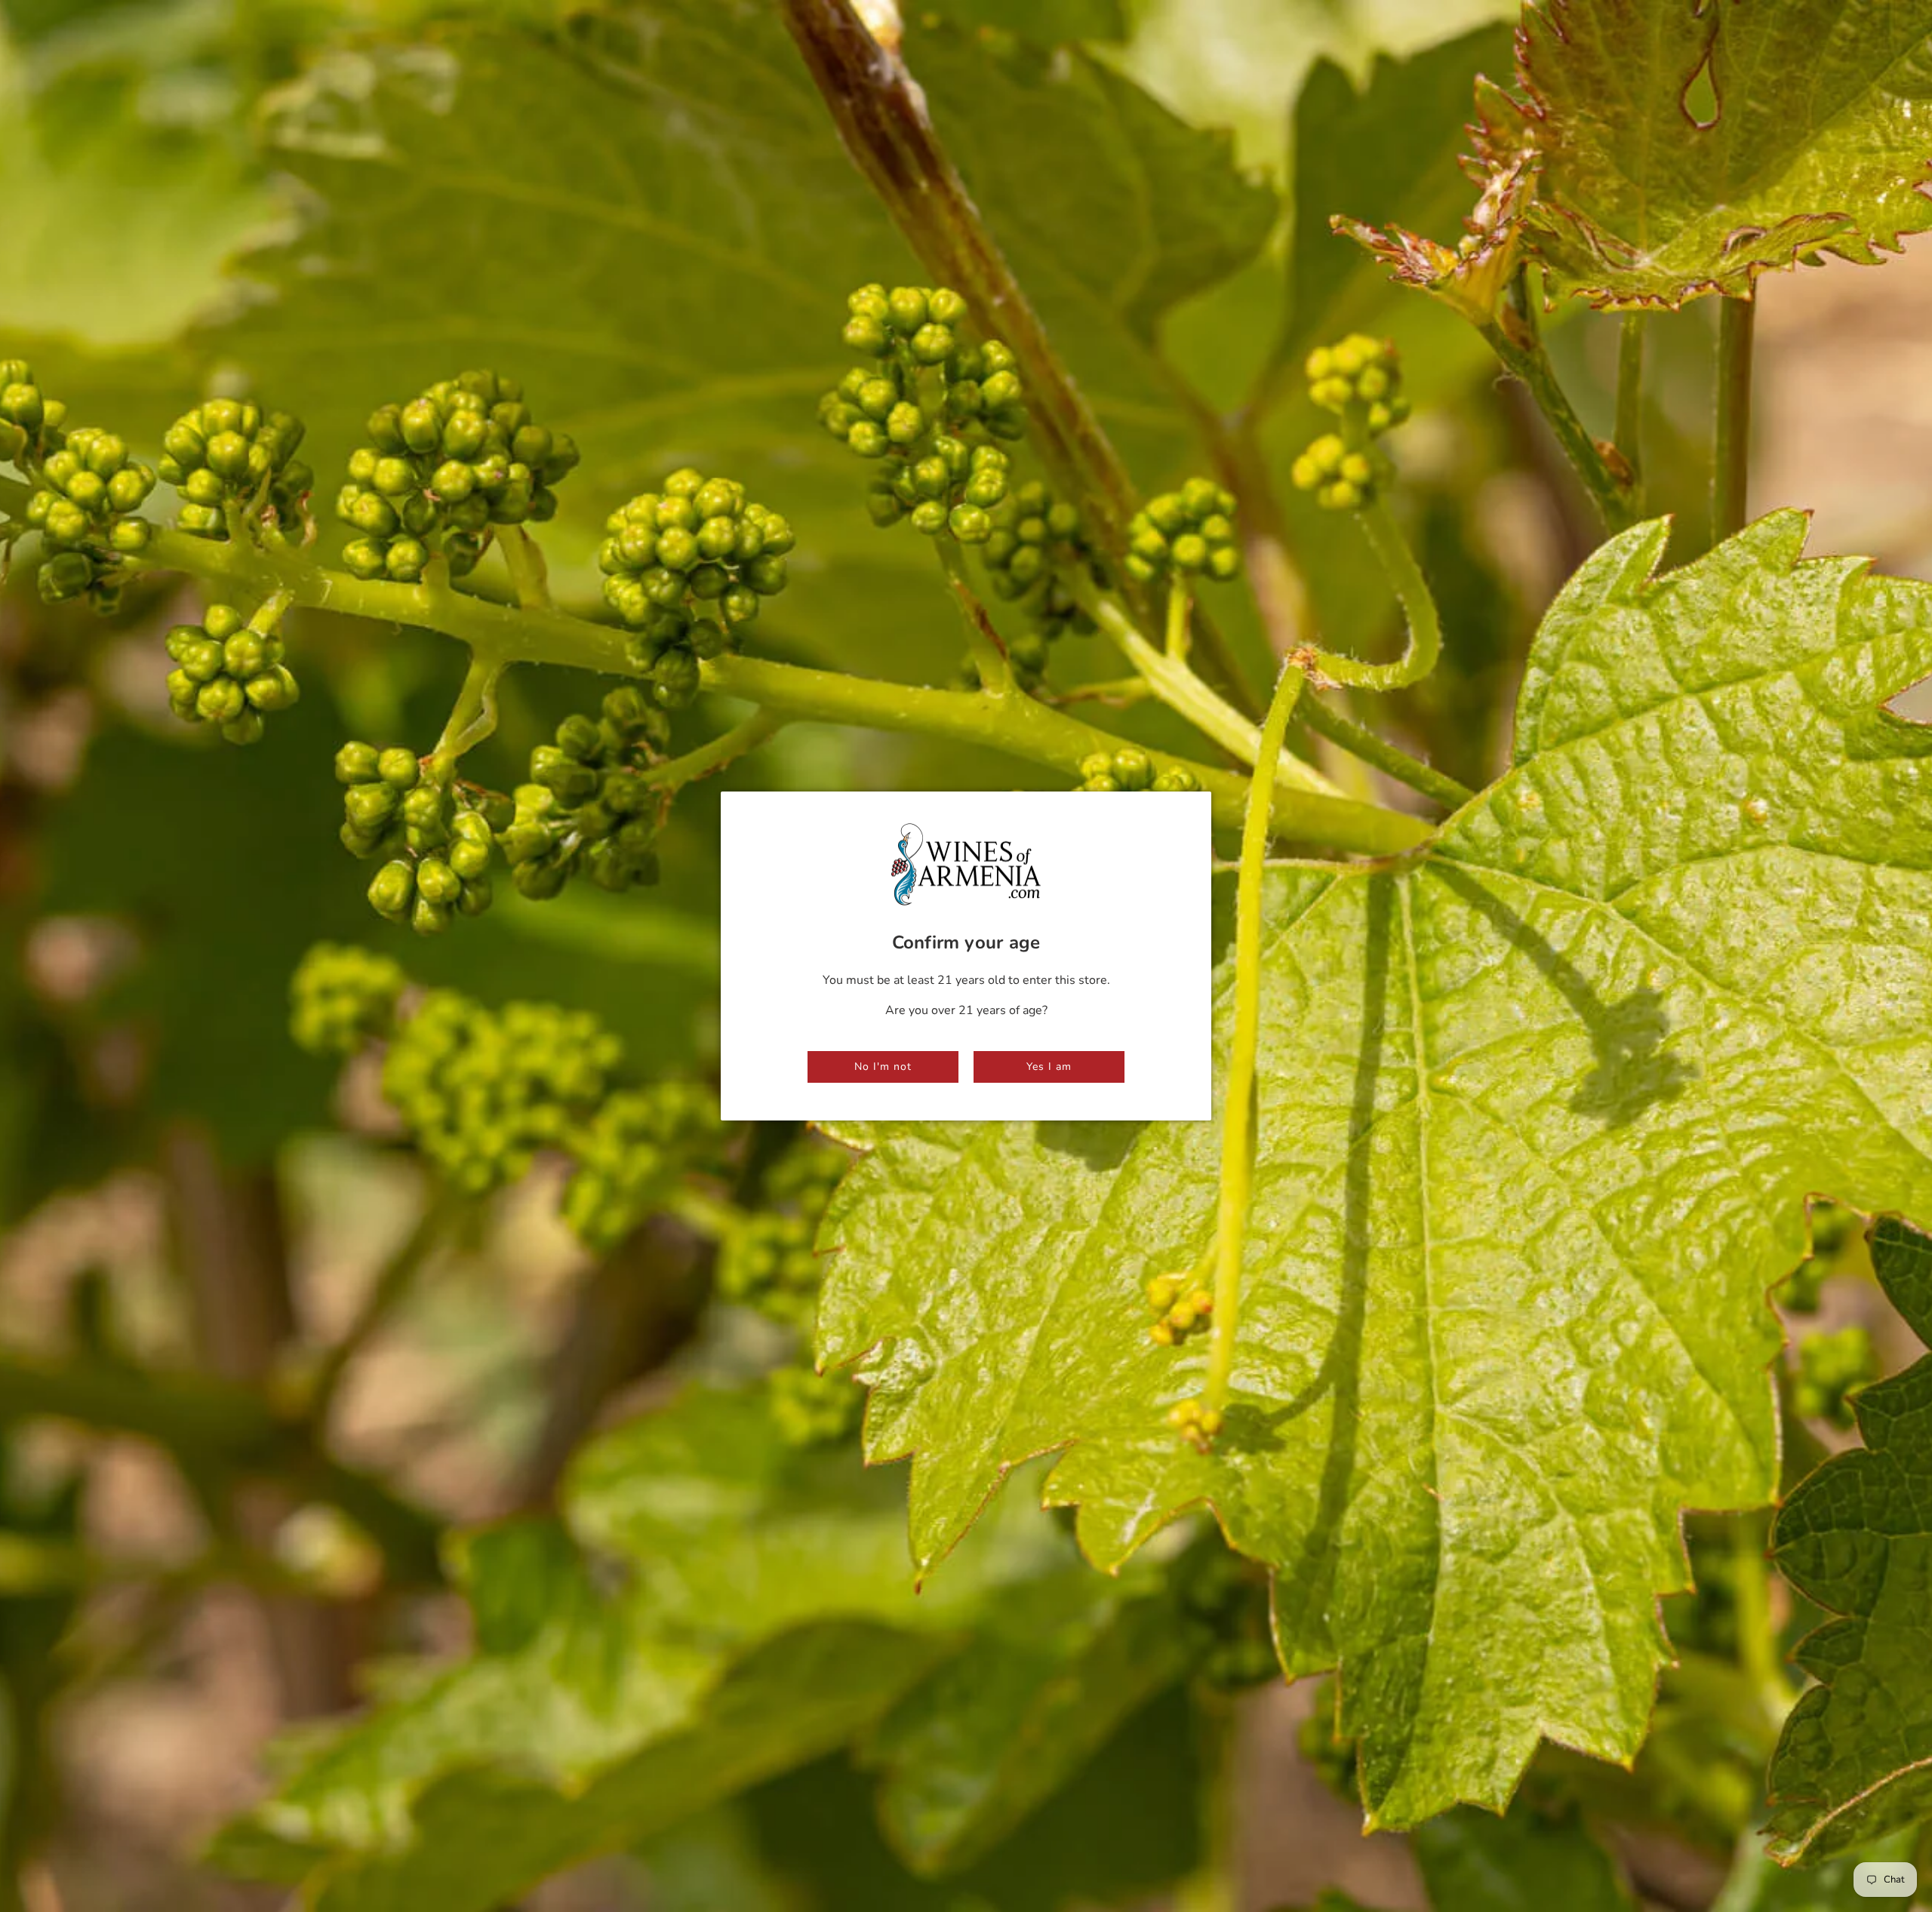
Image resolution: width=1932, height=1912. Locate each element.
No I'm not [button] (883, 1067)
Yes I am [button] (1049, 1067)
